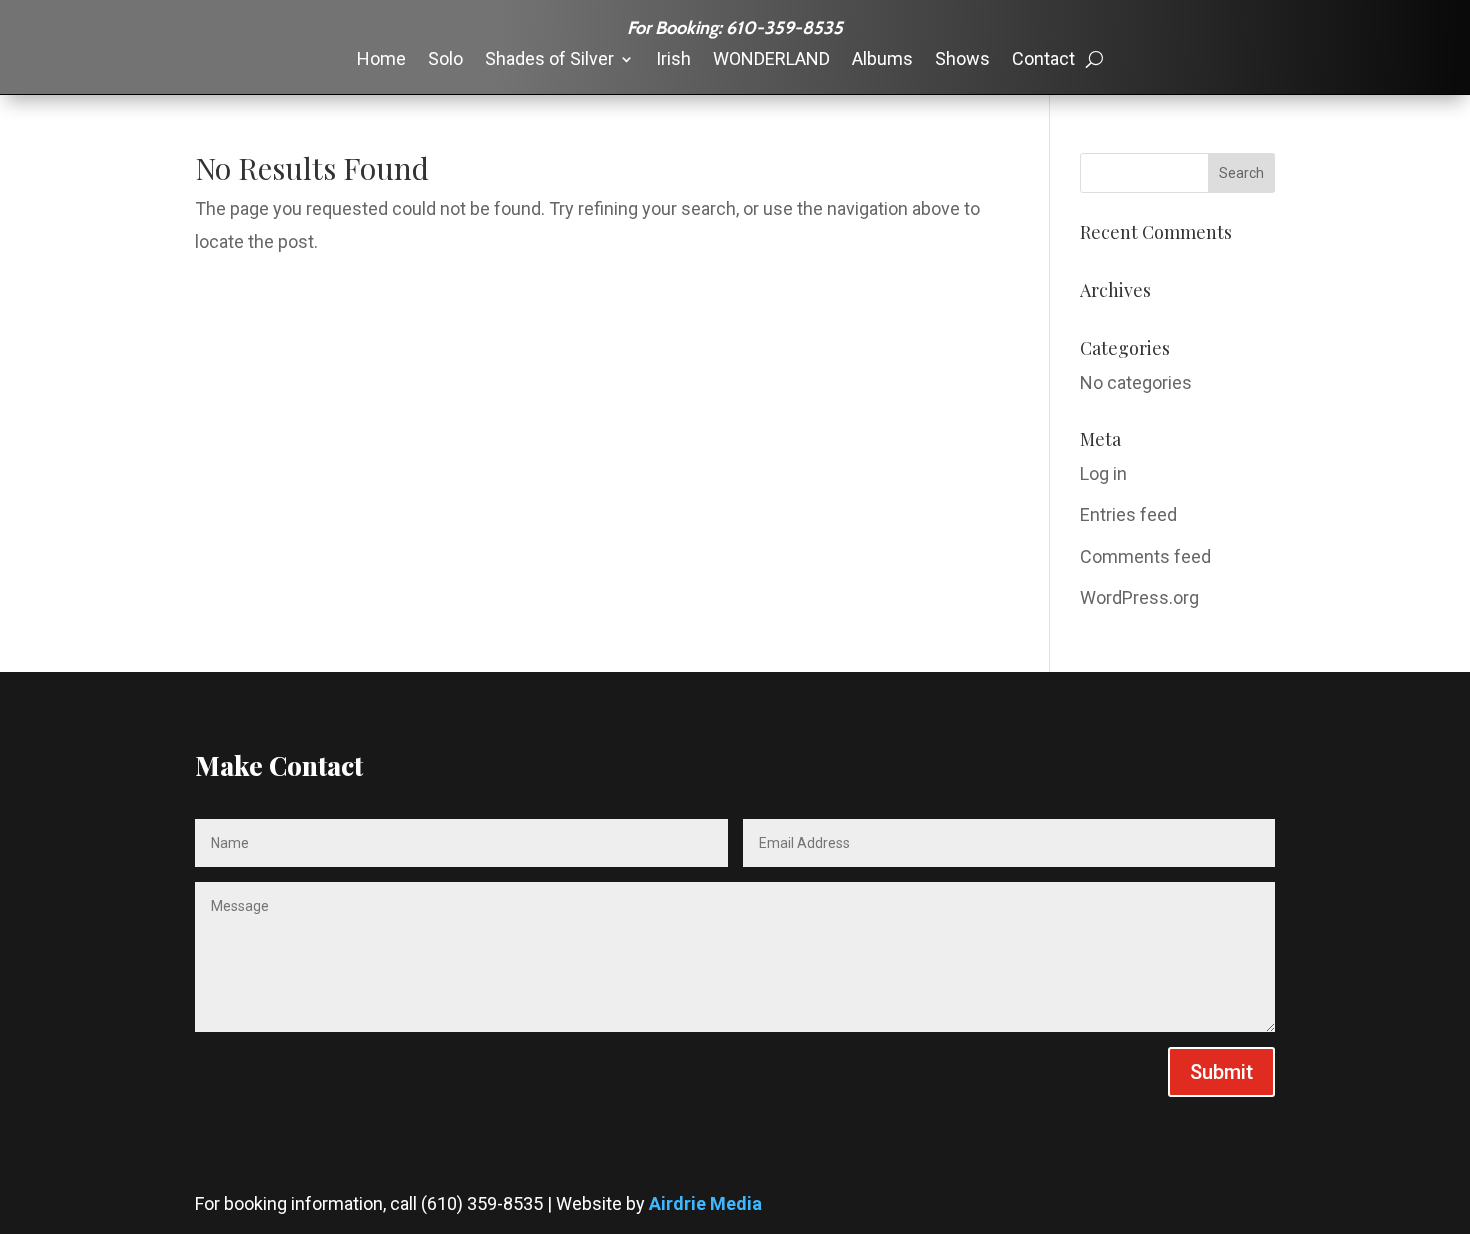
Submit (1221, 1072)
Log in (1103, 473)
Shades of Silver (549, 60)
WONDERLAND (771, 60)
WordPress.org (1139, 597)
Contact (1043, 60)
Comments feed (1145, 556)
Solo (445, 60)
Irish (673, 60)
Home (381, 60)
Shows (962, 60)
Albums (882, 60)
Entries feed (1128, 514)
